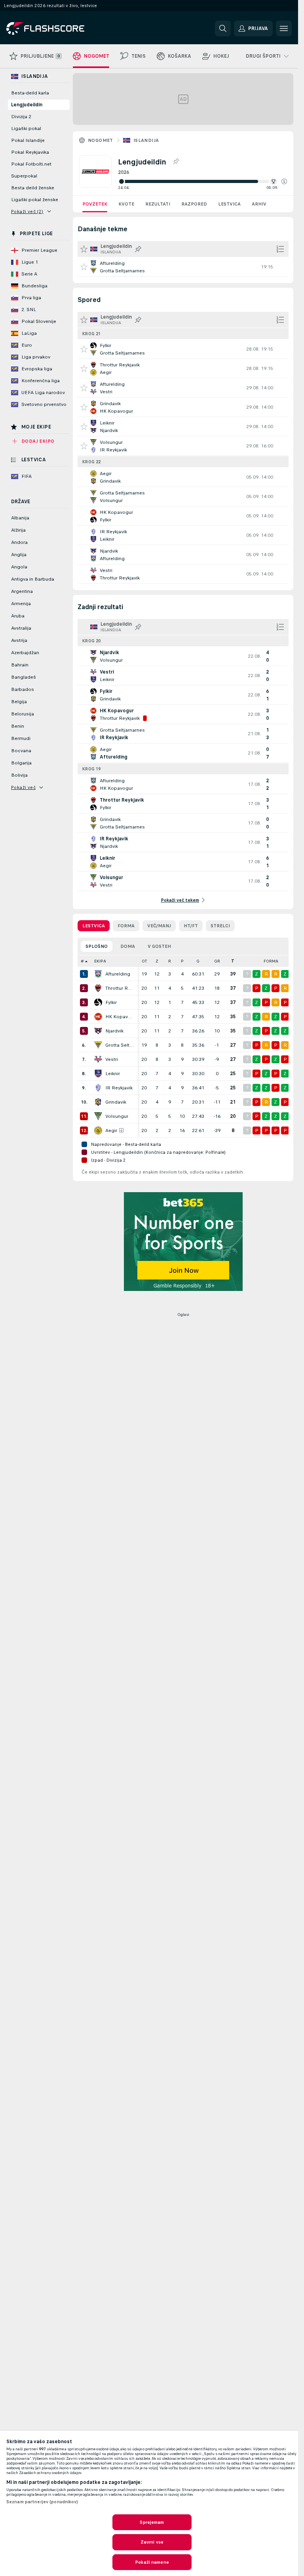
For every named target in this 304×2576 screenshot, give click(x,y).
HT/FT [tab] (191, 926)
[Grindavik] (98, 1102)
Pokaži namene (152, 2562)
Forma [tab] (126, 926)
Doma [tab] (128, 946)
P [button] (182, 961)
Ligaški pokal (26, 128)
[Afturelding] (98, 974)
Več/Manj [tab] (159, 926)
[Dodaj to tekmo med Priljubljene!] (84, 267)
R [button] (170, 961)
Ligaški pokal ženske (35, 200)
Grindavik (116, 1102)
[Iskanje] (223, 28)
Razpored (194, 204)
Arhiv (259, 204)
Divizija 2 (21, 117)
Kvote (126, 204)
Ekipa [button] (100, 961)
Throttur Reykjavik (120, 988)
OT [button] (144, 961)
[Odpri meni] (284, 28)
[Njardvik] (98, 1031)
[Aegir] (98, 1130)
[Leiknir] (98, 1074)
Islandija (146, 140)
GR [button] (217, 961)
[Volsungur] (98, 1116)
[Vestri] (98, 1059)
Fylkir (111, 1002)
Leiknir (113, 1074)
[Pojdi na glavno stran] (61, 28)
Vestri (112, 1059)
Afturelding (118, 974)
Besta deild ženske (33, 188)
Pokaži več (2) (27, 211)
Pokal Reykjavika (30, 152)
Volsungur (117, 1116)
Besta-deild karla (30, 93)
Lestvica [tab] (94, 926)
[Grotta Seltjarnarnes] (98, 1045)
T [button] (233, 961)
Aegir (111, 1130)
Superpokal (24, 176)
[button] (284, 181)
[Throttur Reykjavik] (98, 988)
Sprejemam (152, 2522)
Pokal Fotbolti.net (31, 164)
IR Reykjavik (119, 1088)
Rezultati (158, 204)
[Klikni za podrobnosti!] (183, 267)
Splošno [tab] (97, 946)
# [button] (82, 961)
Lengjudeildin (27, 105)
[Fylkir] (98, 1002)
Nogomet (101, 140)
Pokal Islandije (28, 140)
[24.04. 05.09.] (202, 181)
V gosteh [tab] (159, 946)
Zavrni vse (152, 2542)
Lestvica (229, 204)
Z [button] (157, 961)
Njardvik (114, 1031)
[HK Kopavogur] (98, 1017)
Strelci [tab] (220, 926)
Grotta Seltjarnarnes (120, 1045)
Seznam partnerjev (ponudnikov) (42, 2502)
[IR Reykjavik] (98, 1088)
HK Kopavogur (120, 1017)
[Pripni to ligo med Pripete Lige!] (176, 162)
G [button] (198, 961)
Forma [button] (271, 961)
